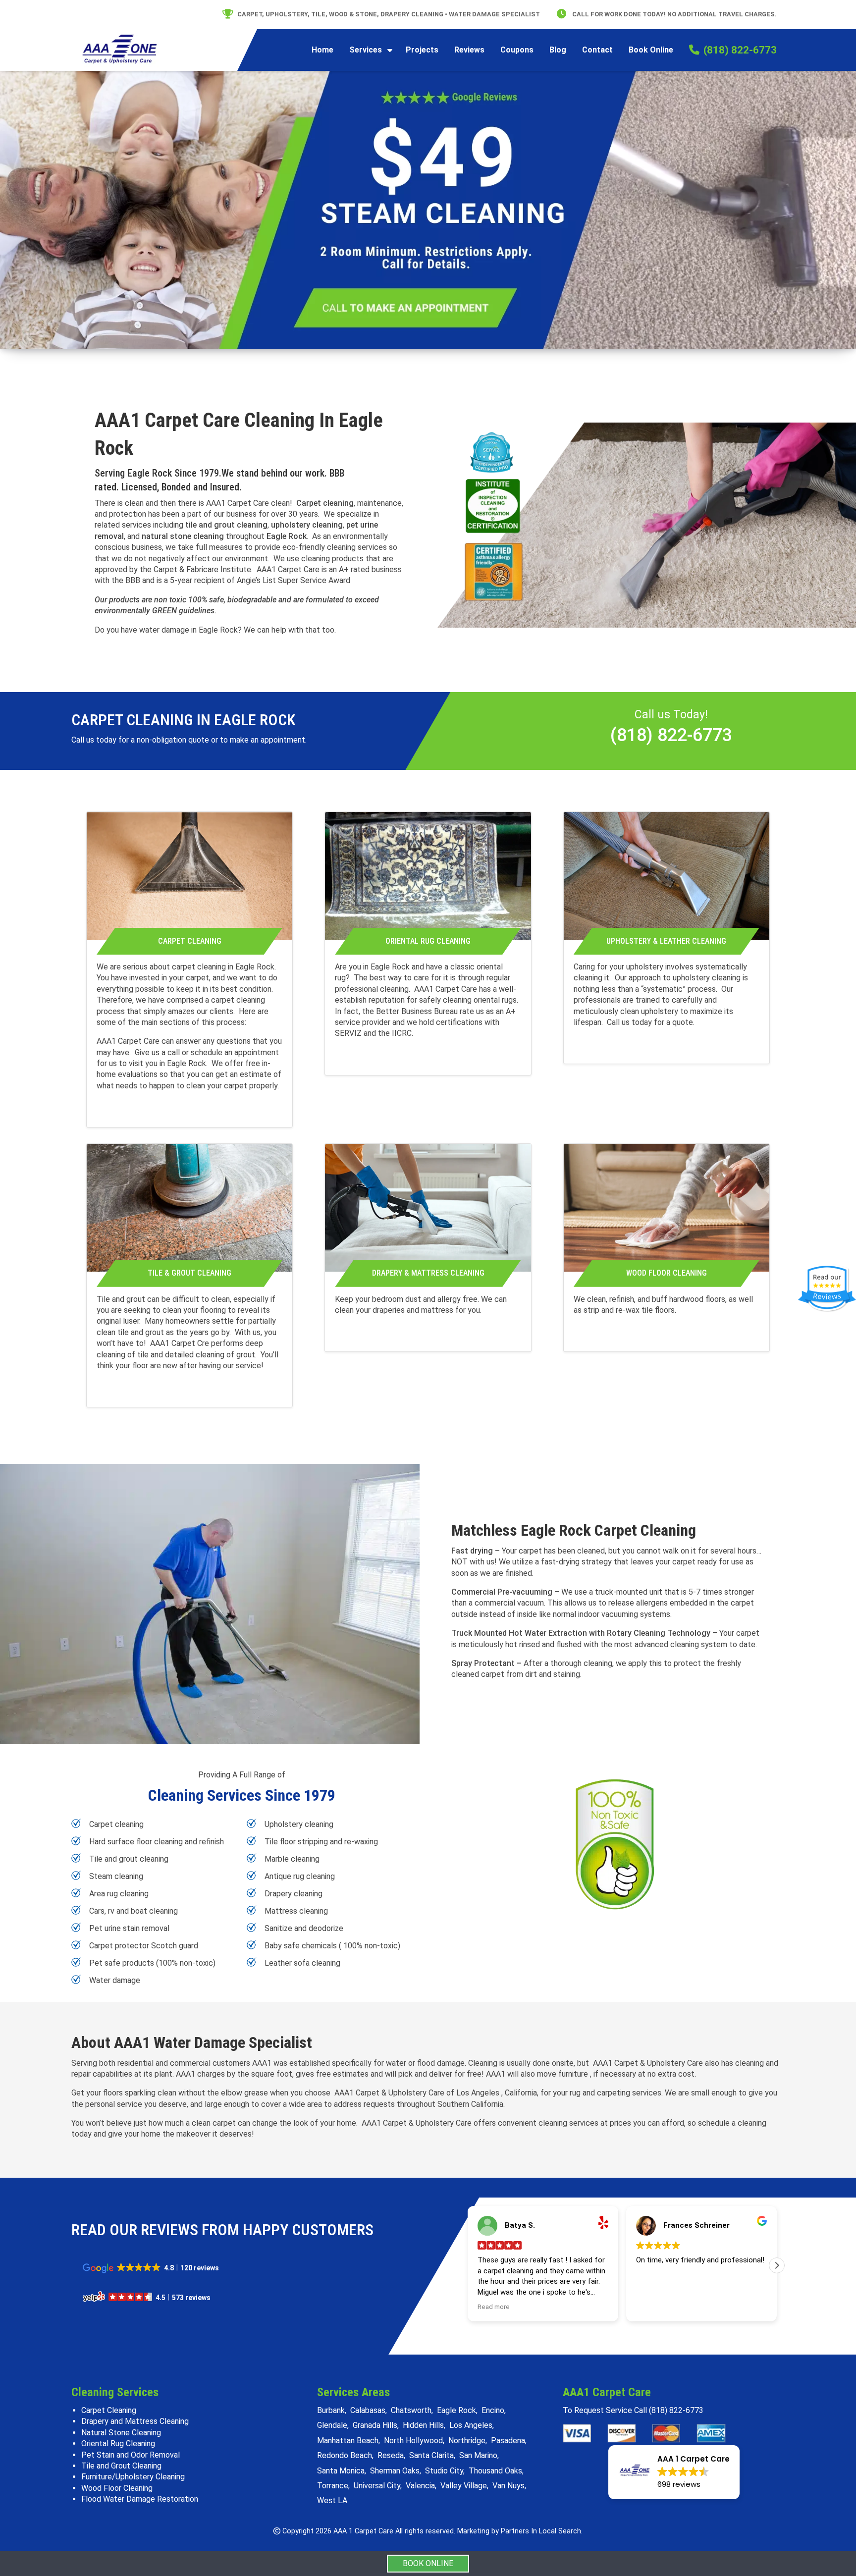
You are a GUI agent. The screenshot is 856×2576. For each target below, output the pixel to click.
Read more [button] (494, 2307)
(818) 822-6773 (671, 735)
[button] (777, 2265)
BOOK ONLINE (428, 2563)
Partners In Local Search (541, 2531)
